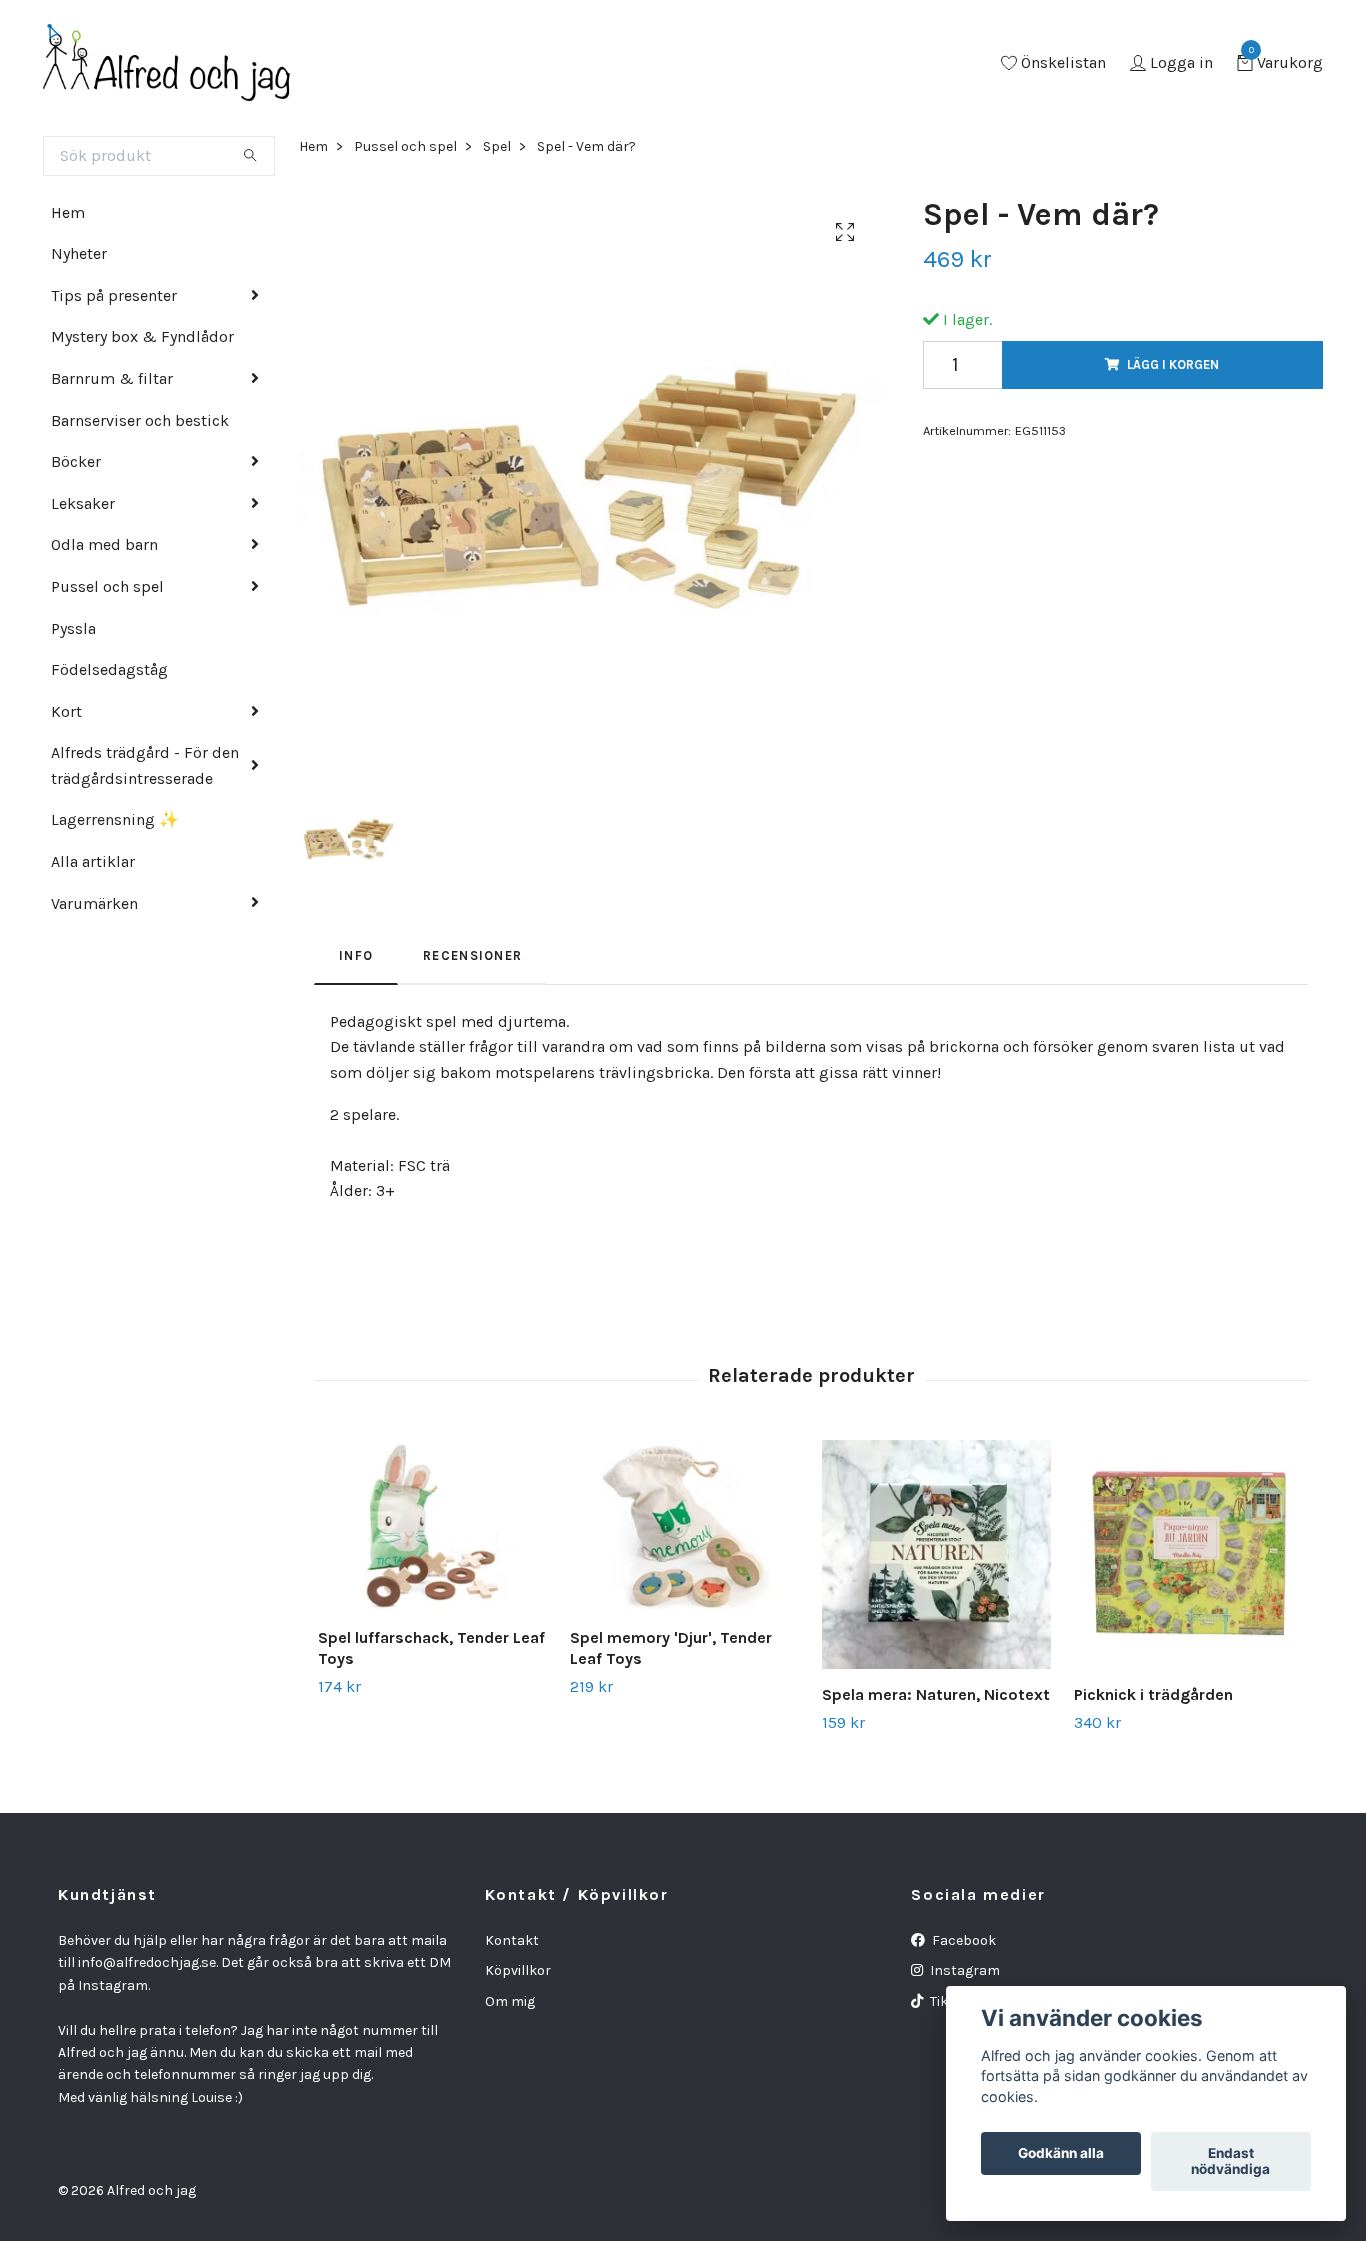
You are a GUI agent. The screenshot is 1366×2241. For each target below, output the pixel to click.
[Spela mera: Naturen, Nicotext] (936, 1554)
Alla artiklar (93, 861)
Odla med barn (104, 544)
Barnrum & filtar (112, 378)
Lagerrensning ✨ (115, 819)
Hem (68, 212)
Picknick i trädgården (1153, 1694)
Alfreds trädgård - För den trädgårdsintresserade (145, 765)
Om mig (510, 2001)
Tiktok (948, 2001)
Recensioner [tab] (472, 955)
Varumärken (94, 903)
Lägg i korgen (1173, 364)
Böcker (76, 461)
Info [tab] (356, 955)
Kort (66, 711)
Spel (497, 146)
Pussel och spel (107, 586)
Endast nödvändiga (1230, 2162)
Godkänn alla (1061, 2154)
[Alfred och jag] (167, 64)
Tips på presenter (114, 295)
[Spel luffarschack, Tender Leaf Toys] (432, 1526)
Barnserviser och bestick (140, 420)
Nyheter (79, 253)
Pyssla (73, 628)
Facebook (962, 1940)
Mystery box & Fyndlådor (142, 336)
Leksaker (83, 503)
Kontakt (512, 1940)
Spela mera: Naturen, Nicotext (936, 1694)
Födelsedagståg (109, 669)
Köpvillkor (518, 1970)
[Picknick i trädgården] (1188, 1554)
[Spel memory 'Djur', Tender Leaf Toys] (684, 1526)
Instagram (963, 1970)
